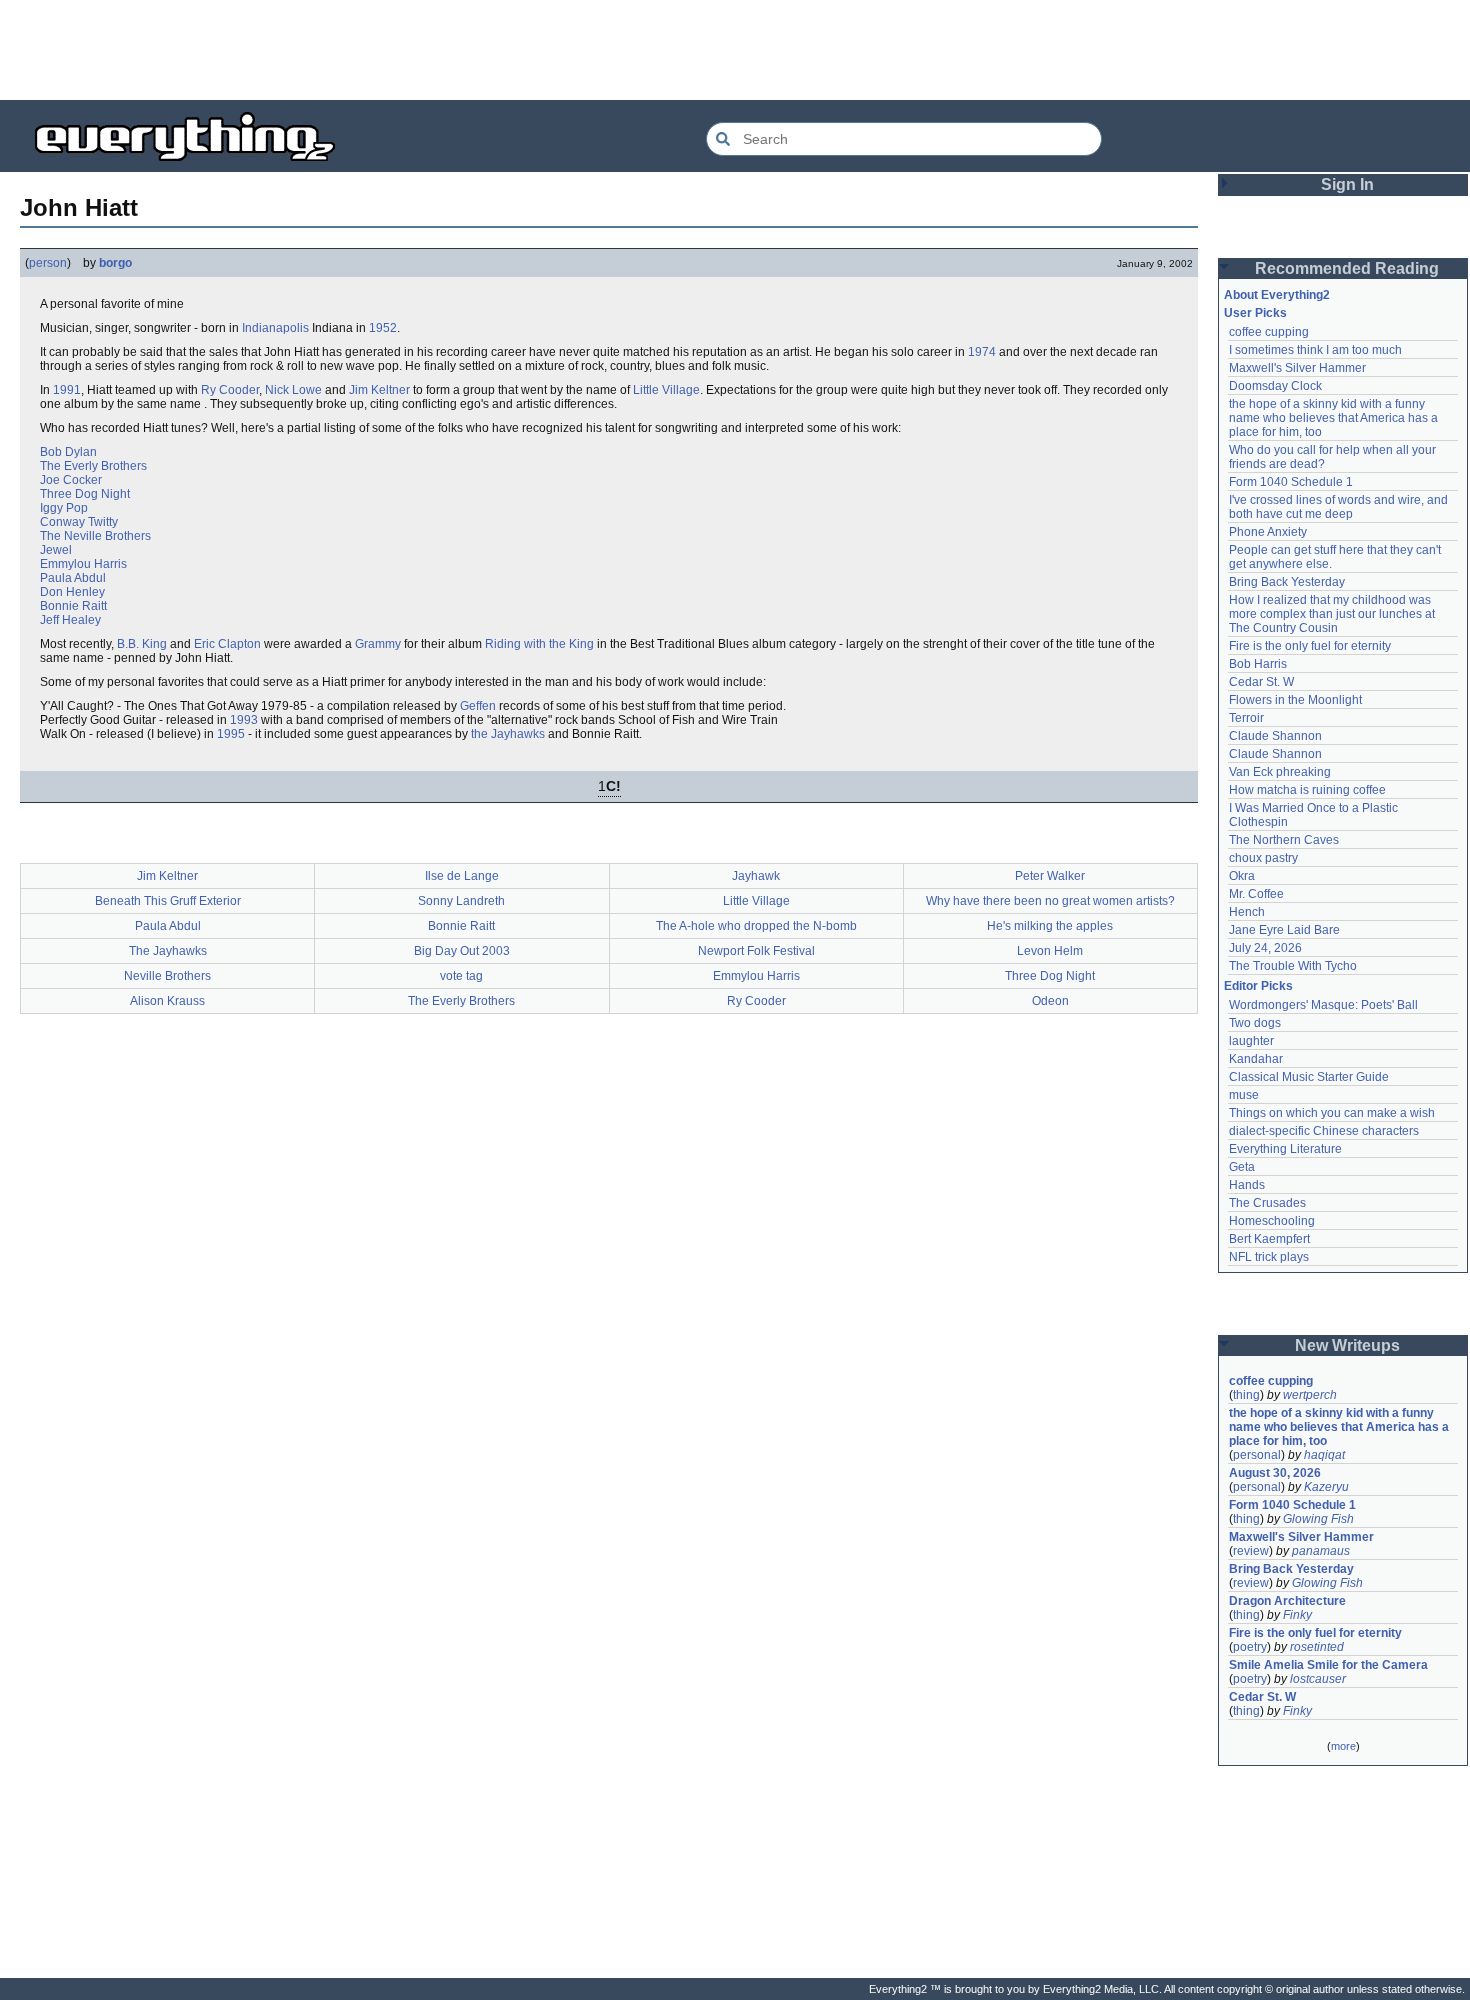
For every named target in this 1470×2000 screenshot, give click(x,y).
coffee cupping (1269, 332)
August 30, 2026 (1275, 1473)
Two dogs (1255, 1023)
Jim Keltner (379, 390)
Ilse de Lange (462, 876)
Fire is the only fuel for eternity (1310, 646)
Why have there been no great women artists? (1050, 901)
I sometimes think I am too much (1315, 350)
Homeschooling (1272, 1221)
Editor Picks (1258, 986)
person (48, 263)
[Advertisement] (735, 50)
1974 (982, 352)
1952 (383, 328)
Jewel (56, 550)
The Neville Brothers (95, 536)
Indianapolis (275, 328)
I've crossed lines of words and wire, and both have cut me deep (1340, 507)
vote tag (461, 976)
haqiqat (1324, 1455)
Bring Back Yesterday (1287, 582)
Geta (1242, 1167)
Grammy (378, 644)
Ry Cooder (230, 390)
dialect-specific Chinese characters (1324, 1131)
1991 (67, 390)
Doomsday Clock (1275, 386)
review (1251, 1551)
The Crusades (1267, 1203)
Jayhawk (756, 876)
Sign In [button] (1347, 184)
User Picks (1255, 313)
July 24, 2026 (1265, 948)
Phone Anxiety (1268, 532)
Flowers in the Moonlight (1295, 700)
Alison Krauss (167, 1001)
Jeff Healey (70, 620)
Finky (1297, 1615)
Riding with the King (539, 644)
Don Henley (72, 592)
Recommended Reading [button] (1347, 268)
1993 (244, 720)
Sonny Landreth (461, 901)
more (1343, 1746)
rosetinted (1317, 1647)
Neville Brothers (167, 976)
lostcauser (1318, 1679)
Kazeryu (1326, 1487)
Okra (1242, 876)
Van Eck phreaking (1280, 772)
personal (1257, 1455)
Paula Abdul (73, 578)
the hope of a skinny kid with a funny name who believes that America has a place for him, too (1335, 418)
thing (1246, 1395)
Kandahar (1256, 1059)
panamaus (1321, 1551)
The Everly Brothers (93, 466)
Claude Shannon (1275, 736)
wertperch (1310, 1395)
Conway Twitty (79, 522)
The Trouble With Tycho (1293, 966)
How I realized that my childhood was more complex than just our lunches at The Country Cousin (1333, 614)
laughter (1251, 1041)
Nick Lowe (293, 390)
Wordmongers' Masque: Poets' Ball (1323, 1005)
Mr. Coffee (1256, 894)
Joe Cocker (71, 480)
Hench (1247, 912)
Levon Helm (1050, 951)
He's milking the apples (1050, 926)
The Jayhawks (168, 951)
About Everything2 (1277, 295)
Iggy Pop (64, 508)
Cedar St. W (1261, 682)
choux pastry (1263, 858)
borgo (115, 263)
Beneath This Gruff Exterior (168, 901)
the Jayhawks (508, 734)
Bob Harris (1258, 664)
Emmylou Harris (83, 564)
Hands (1247, 1185)
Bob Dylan (68, 452)
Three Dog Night (85, 494)
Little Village (666, 390)
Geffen (478, 706)
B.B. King (142, 644)
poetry (1250, 1647)
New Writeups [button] (1347, 1345)
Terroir (1246, 718)
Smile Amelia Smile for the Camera (1328, 1665)
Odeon (1050, 1001)
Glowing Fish (1318, 1519)
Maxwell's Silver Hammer (1297, 368)
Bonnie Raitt (73, 606)
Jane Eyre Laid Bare (1284, 930)
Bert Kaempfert (1269, 1239)
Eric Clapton (227, 644)
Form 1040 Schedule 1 (1291, 482)
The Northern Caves (1284, 840)
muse (1244, 1095)
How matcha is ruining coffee (1307, 790)
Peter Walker (1050, 876)
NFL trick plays (1269, 1257)
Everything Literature (1285, 1149)
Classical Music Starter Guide (1309, 1077)
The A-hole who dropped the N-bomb (756, 926)
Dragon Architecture (1287, 1601)
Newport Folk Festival (756, 951)
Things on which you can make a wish (1332, 1113)
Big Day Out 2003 (462, 951)
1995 (231, 734)
